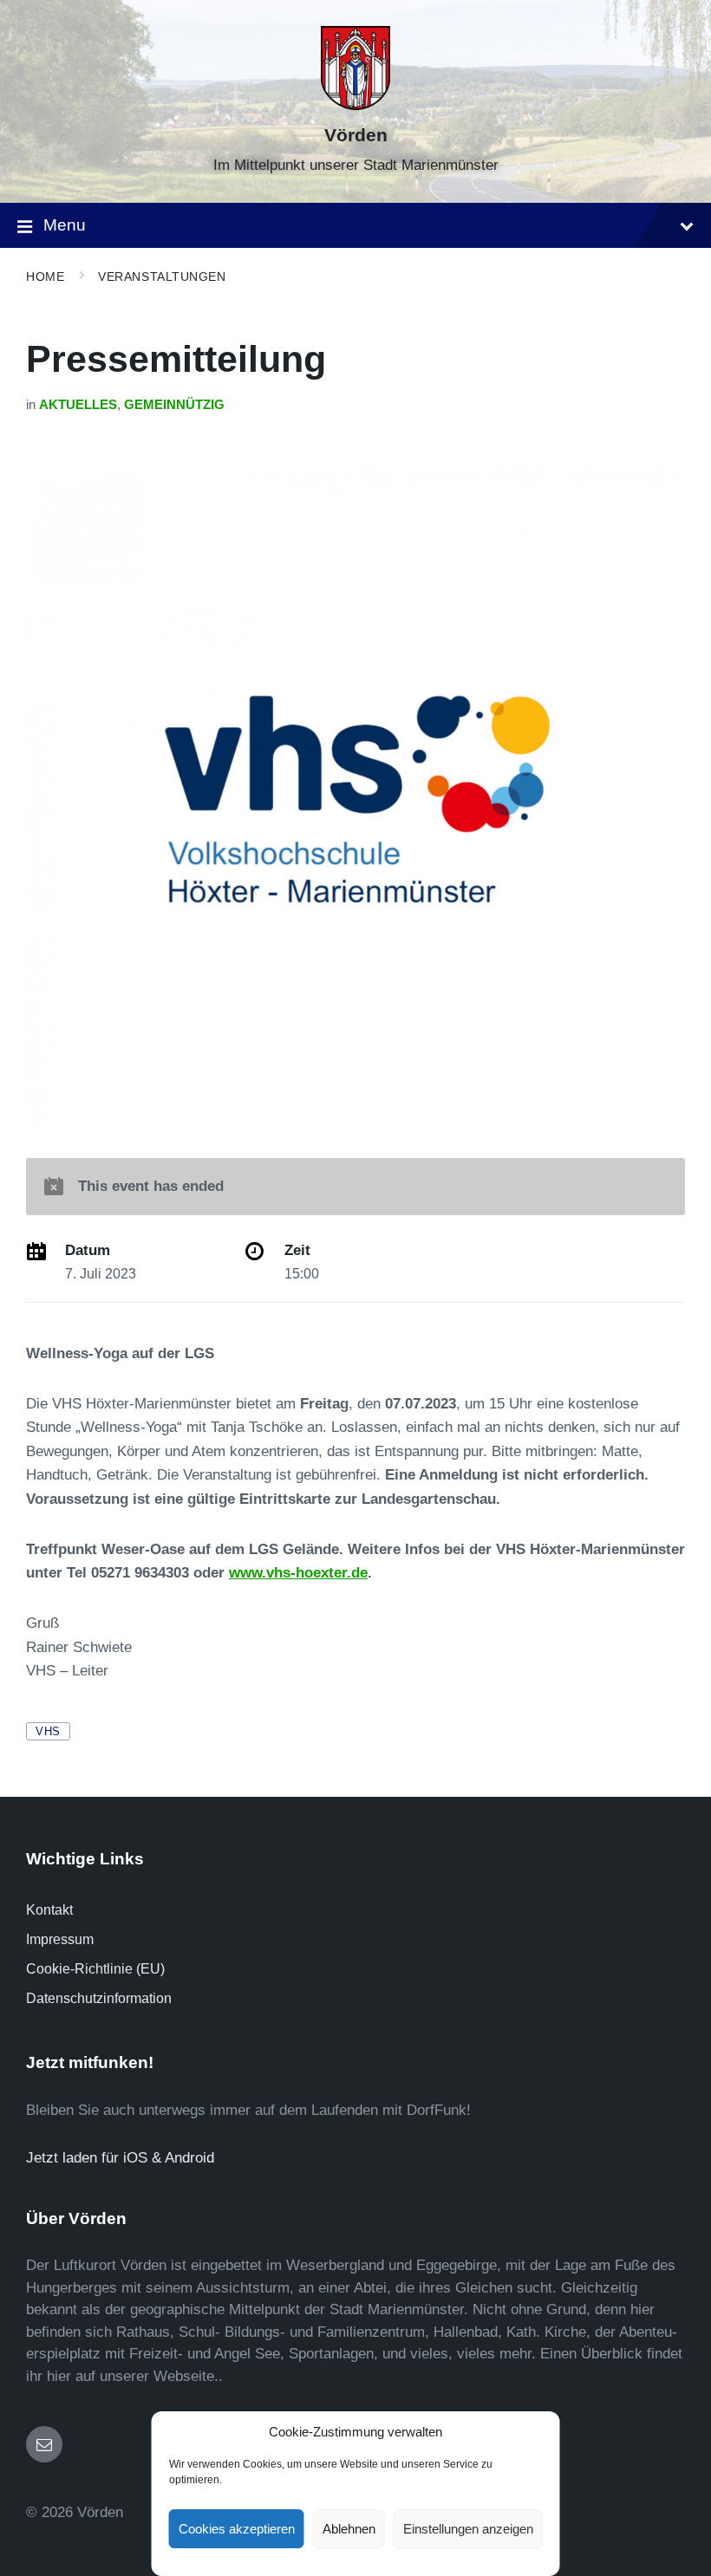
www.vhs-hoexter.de (298, 1573)
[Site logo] (355, 105)
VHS (48, 1731)
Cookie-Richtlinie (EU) (95, 1969)
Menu (65, 225)
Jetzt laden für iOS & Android (120, 2158)
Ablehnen (349, 2529)
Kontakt (49, 1910)
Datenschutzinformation (99, 1998)
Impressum (60, 1939)
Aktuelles (78, 405)
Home (45, 276)
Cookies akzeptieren (237, 2529)
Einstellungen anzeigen (468, 2529)
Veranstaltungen (162, 276)
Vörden (356, 135)
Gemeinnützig (174, 405)
